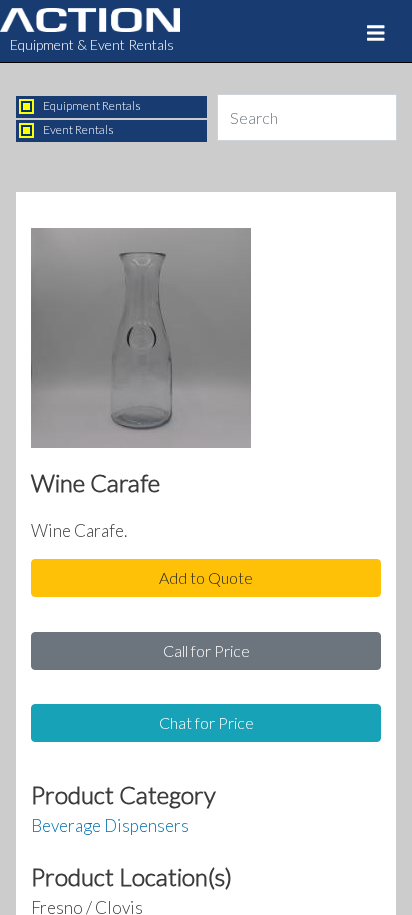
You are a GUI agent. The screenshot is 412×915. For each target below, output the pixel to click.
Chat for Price (206, 722)
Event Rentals (78, 129)
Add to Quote (206, 577)
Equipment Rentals (92, 105)
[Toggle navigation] (376, 33)
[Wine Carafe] (141, 343)
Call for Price (206, 650)
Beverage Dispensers (110, 825)
